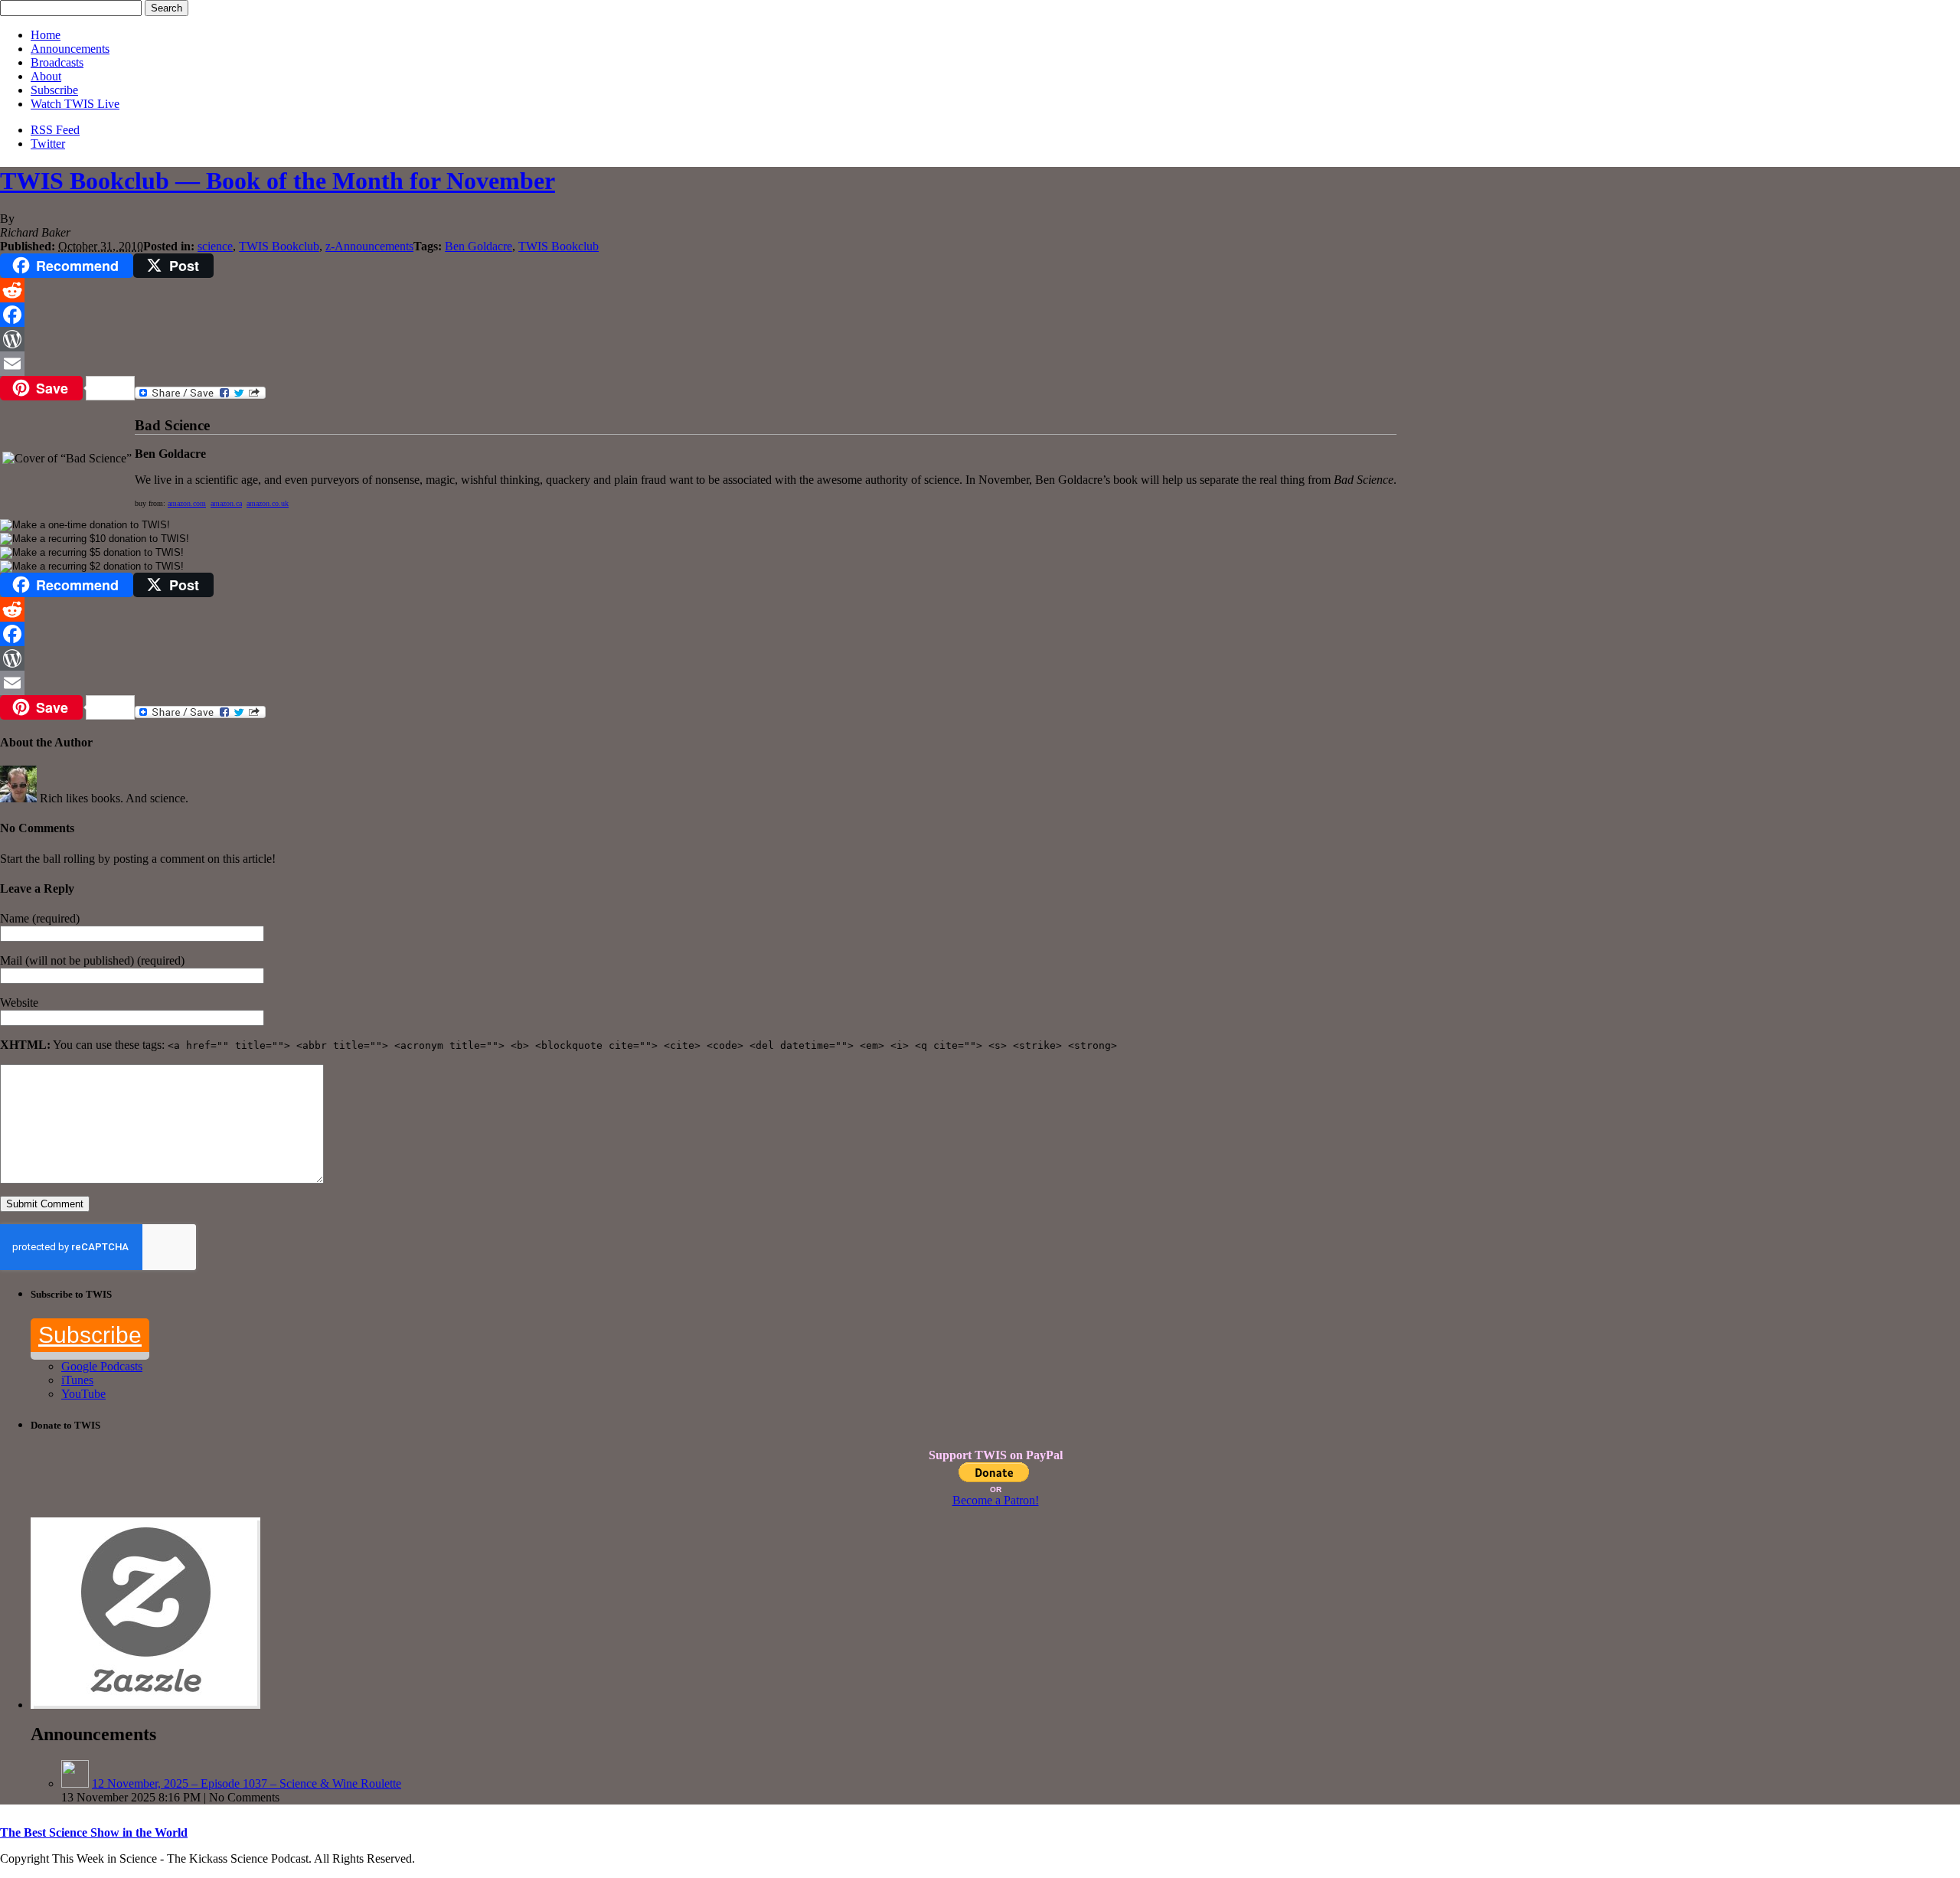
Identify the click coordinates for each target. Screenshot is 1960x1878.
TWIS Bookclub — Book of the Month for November (278, 181)
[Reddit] (980, 290)
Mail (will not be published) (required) (92, 960)
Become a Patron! (996, 1500)
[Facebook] (980, 315)
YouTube (83, 1394)
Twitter (48, 144)
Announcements (70, 49)
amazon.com (187, 503)
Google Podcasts (102, 1366)
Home (46, 35)
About (46, 76)
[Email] (980, 364)
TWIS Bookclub (279, 246)
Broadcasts (57, 62)
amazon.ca (226, 503)
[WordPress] (980, 339)
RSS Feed (55, 130)
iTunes (77, 1380)
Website (19, 1003)
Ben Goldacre (479, 246)
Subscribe (54, 90)
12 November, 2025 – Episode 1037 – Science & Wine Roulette (247, 1783)
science (215, 246)
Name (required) (40, 918)
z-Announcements (369, 246)
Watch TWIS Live (75, 104)
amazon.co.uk (268, 503)
